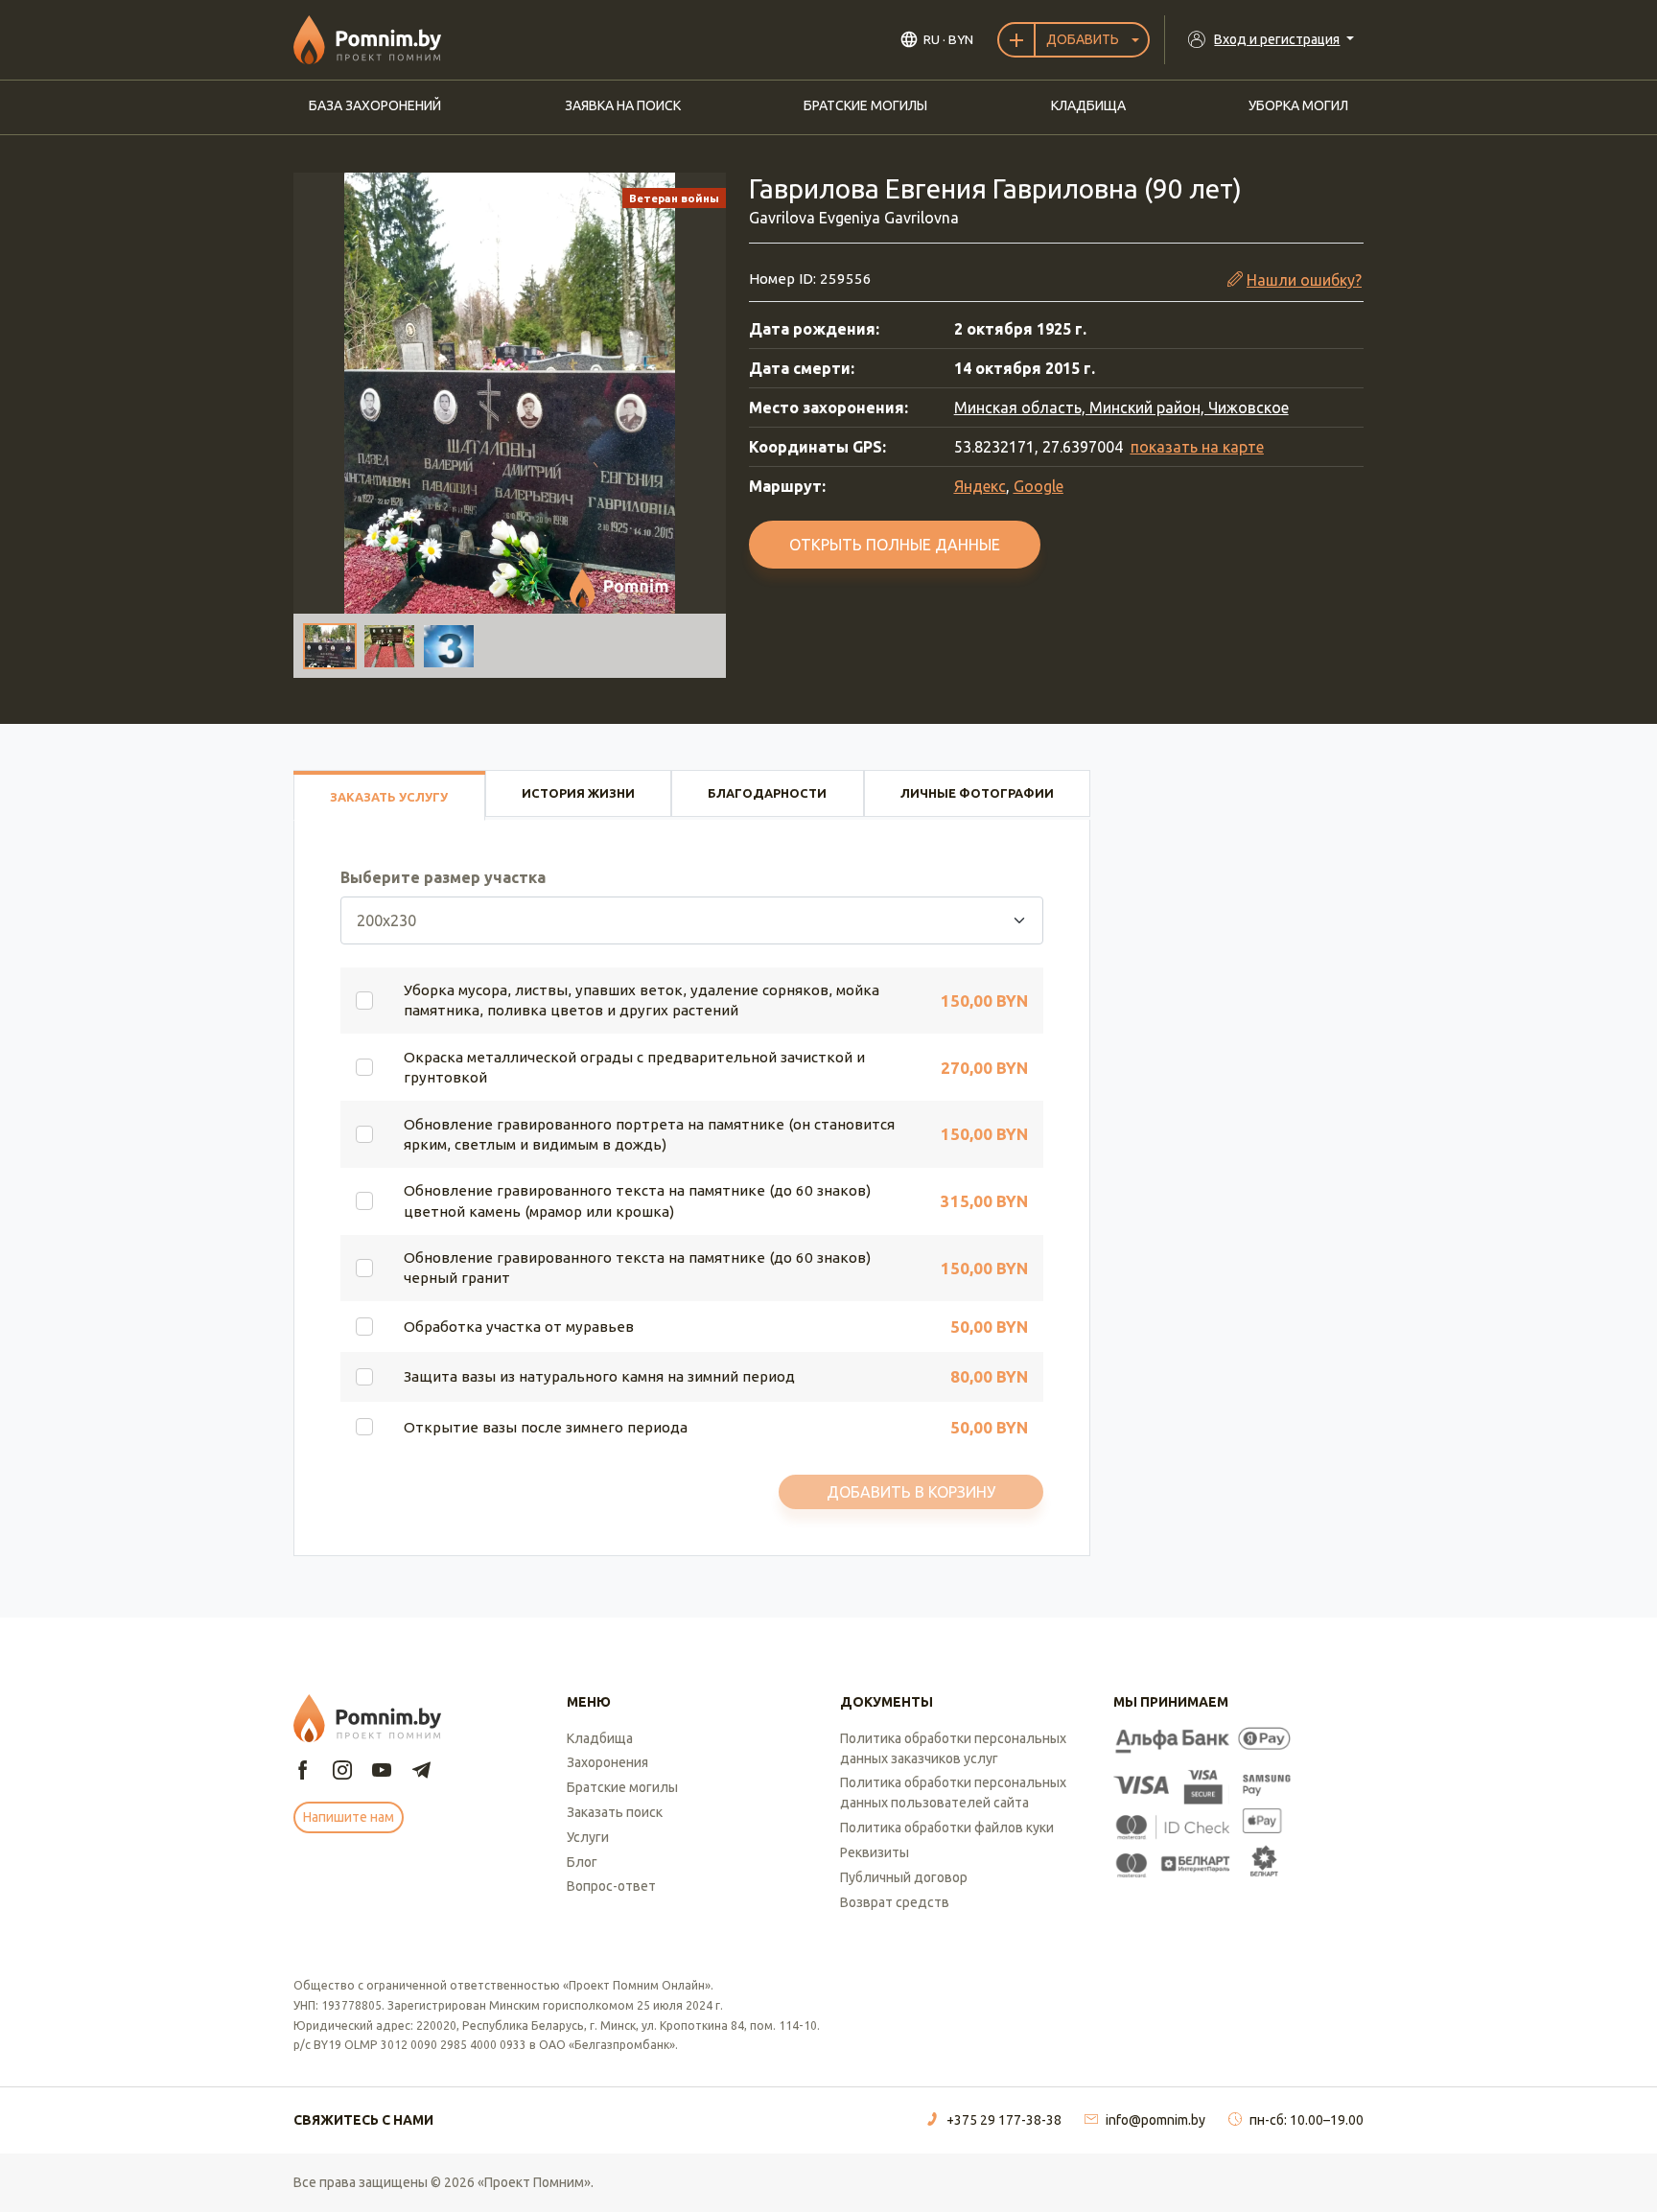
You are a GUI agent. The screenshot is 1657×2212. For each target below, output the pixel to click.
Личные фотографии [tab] (977, 793)
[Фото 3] (449, 646)
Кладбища (1088, 105)
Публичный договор (904, 1877)
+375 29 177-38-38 (1004, 2120)
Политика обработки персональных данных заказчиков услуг (953, 1748)
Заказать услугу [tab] (389, 797)
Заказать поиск (615, 1812)
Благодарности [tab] (767, 793)
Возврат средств (895, 1902)
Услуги (588, 1837)
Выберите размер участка (443, 877)
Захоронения (607, 1762)
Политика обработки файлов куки (947, 1828)
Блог (582, 1862)
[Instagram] (342, 1771)
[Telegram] (421, 1771)
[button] (510, 393)
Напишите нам (349, 1817)
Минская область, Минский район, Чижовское (1121, 407)
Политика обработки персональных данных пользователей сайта (953, 1793)
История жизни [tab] (578, 793)
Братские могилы (865, 105)
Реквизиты (875, 1852)
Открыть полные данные (895, 545)
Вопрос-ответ (611, 1886)
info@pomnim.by (1155, 2120)
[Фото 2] (389, 646)
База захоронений (375, 105)
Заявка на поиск (623, 105)
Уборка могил (1298, 105)
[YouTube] (382, 1771)
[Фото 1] (330, 646)
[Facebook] (303, 1771)
